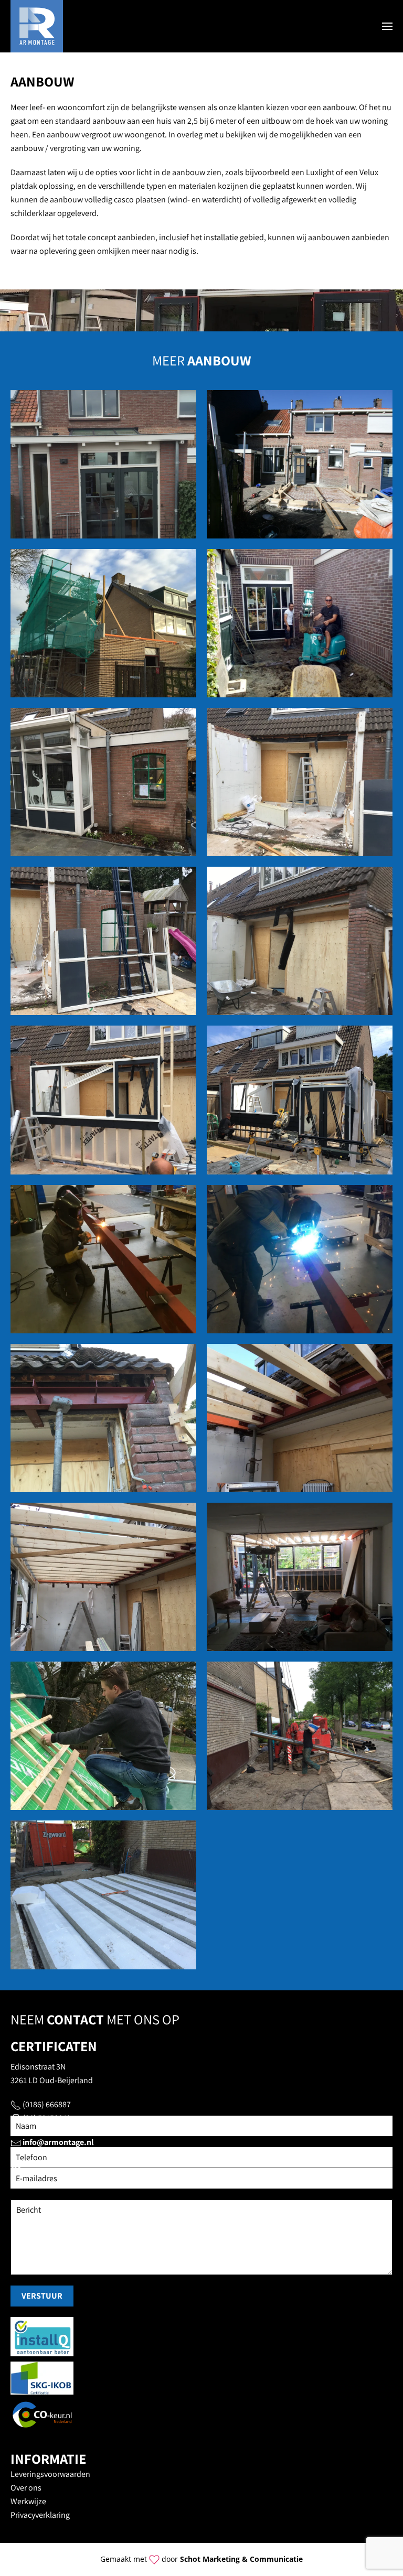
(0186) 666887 (47, 2104)
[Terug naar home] (37, 26)
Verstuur (42, 2296)
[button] (387, 26)
